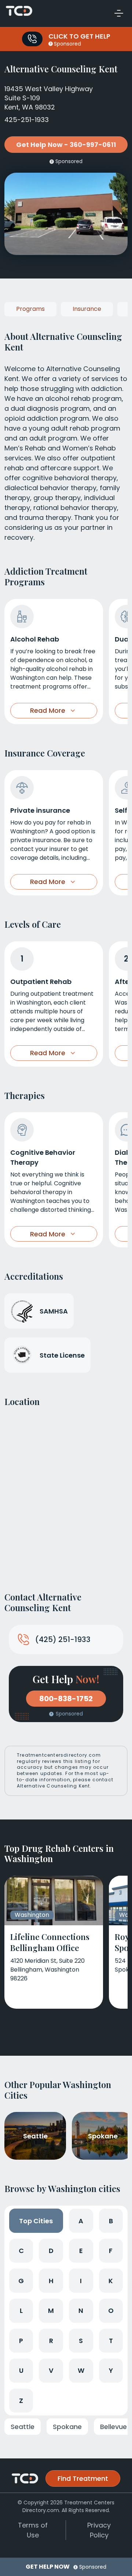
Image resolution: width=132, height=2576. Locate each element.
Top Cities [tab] (36, 2221)
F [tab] (111, 2251)
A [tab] (81, 2221)
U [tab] (21, 2370)
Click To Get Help (79, 36)
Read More (48, 710)
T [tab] (111, 2341)
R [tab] (51, 2341)
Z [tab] (21, 2401)
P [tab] (21, 2341)
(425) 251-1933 (63, 1639)
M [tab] (51, 2311)
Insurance (87, 309)
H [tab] (51, 2281)
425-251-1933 (27, 120)
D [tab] (51, 2251)
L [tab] (21, 2311)
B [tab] (111, 2221)
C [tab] (21, 2251)
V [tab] (51, 2370)
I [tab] (81, 2281)
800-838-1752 (66, 1699)
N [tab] (81, 2311)
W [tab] (81, 2370)
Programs (30, 309)
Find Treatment (83, 2478)
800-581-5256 (32, 39)
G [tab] (21, 2281)
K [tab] (111, 2281)
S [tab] (81, 2341)
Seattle (23, 2427)
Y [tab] (111, 2370)
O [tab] (111, 2311)
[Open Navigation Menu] (119, 13)
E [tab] (81, 2251)
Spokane (67, 2427)
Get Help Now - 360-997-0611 (66, 145)
